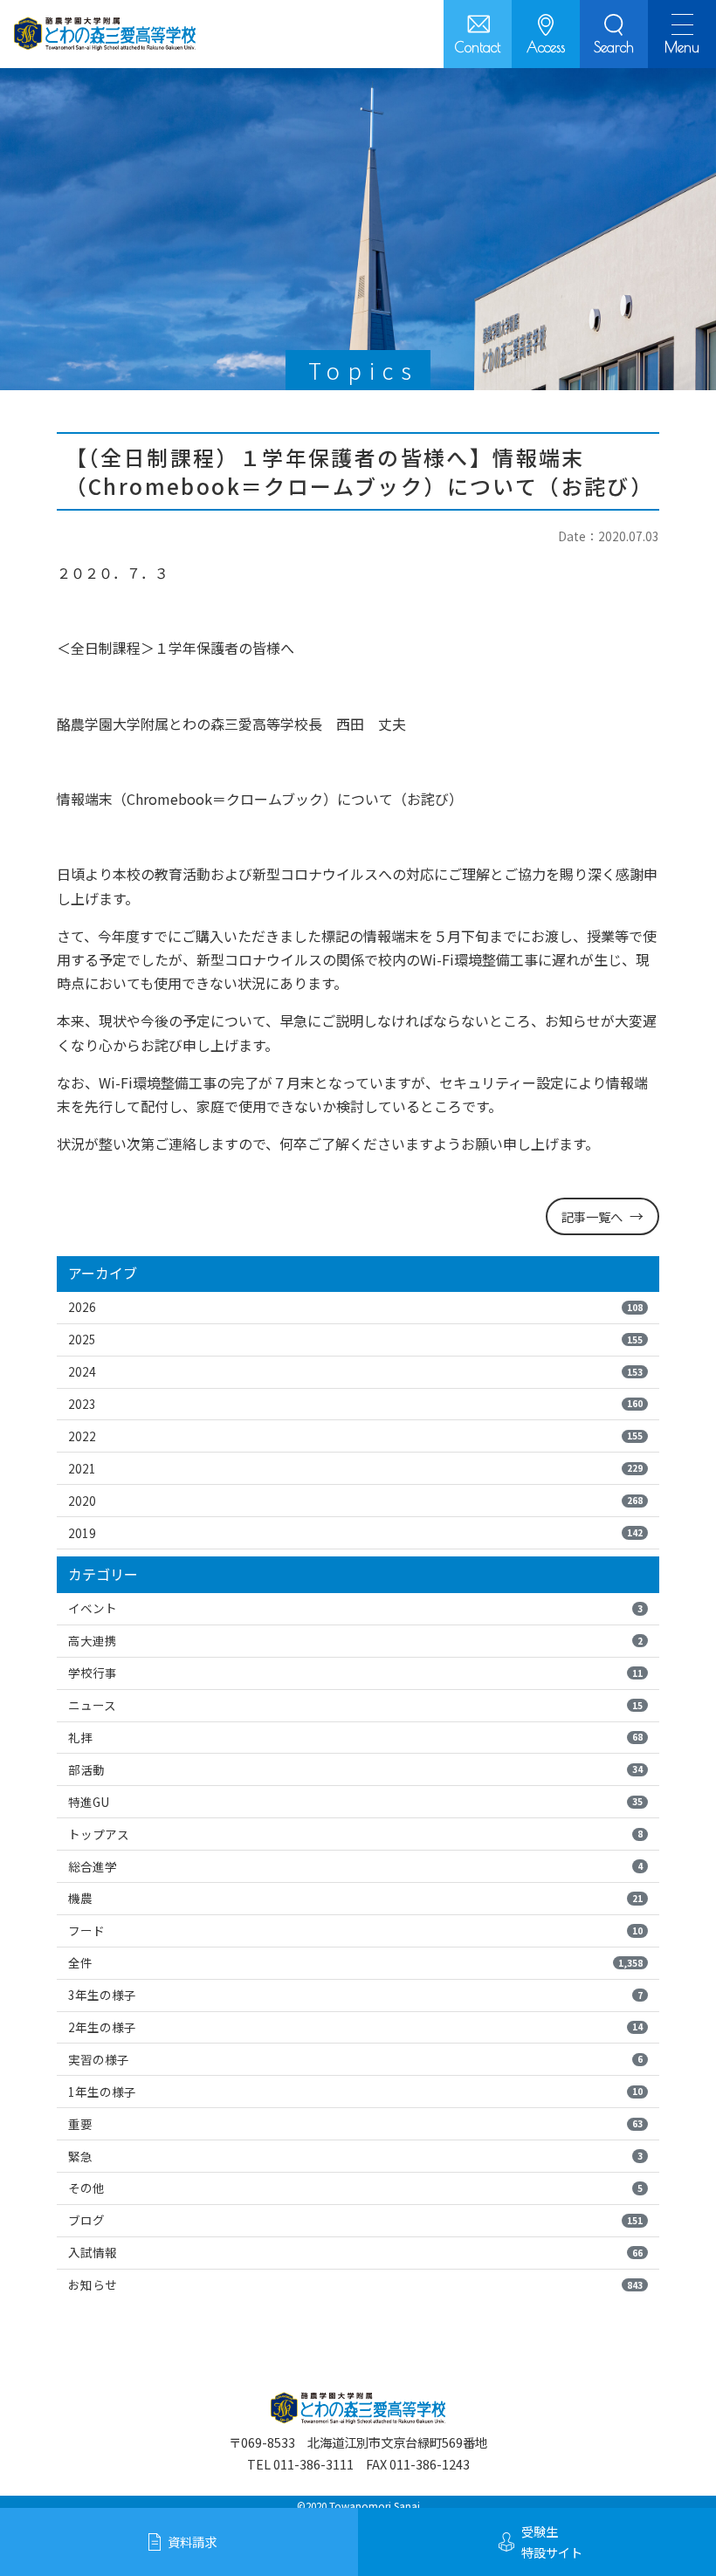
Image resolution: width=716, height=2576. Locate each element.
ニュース (355, 1705)
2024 (355, 1371)
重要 (355, 2124)
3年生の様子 (355, 1995)
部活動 (355, 1769)
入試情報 (355, 2252)
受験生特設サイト (552, 2542)
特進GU (355, 1802)
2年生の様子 (355, 2027)
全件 (355, 1962)
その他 (355, 2188)
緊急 (355, 2156)
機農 (355, 1898)
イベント (355, 1608)
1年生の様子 (355, 2092)
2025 (355, 1339)
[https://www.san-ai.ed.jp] (105, 34)
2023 (355, 1404)
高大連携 (355, 1640)
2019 (355, 1533)
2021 (355, 1468)
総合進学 (355, 1866)
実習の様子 (355, 2059)
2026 (355, 1307)
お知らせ (355, 2284)
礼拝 (355, 1737)
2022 (355, 1436)
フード (355, 1930)
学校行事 (355, 1673)
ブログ (355, 2220)
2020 (355, 1501)
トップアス (355, 1834)
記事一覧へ (592, 1216)
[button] (614, 34)
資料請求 (192, 2542)
